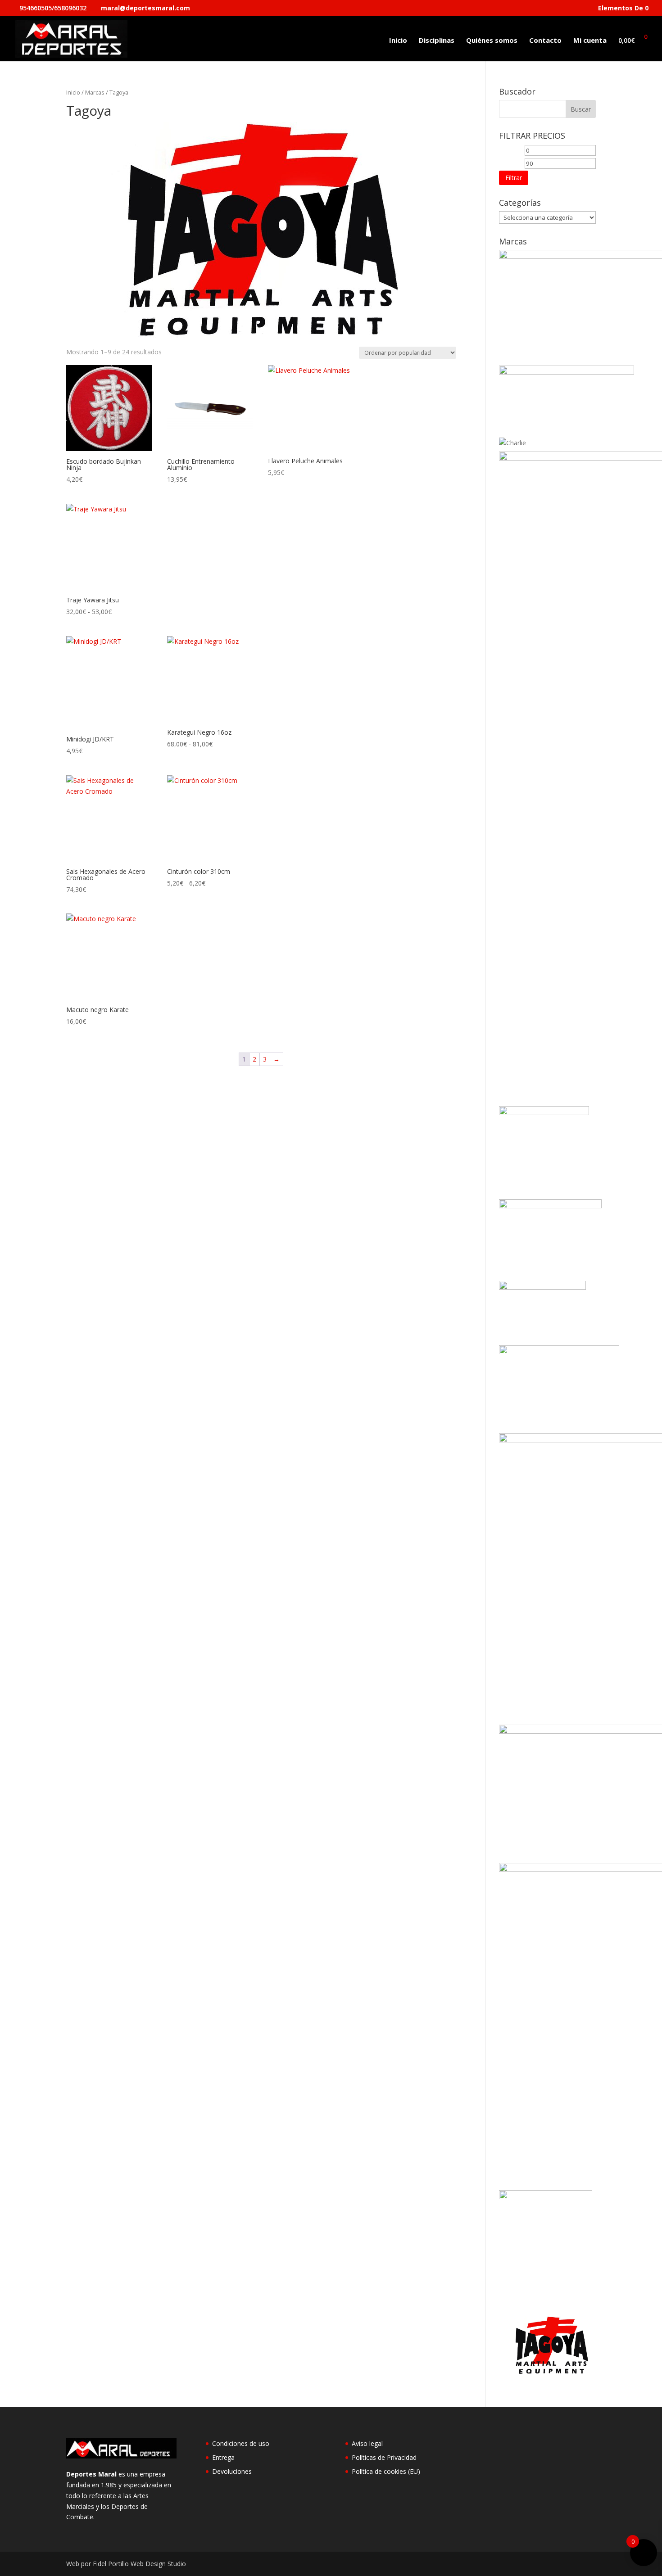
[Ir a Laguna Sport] (542, 1287)
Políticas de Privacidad (384, 2457)
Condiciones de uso (241, 2443)
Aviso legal (367, 2443)
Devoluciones (232, 2471)
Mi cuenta (590, 41)
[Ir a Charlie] (512, 443)
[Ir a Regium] (546, 2197)
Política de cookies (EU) (386, 2471)
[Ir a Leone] (559, 1352)
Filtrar (514, 178)
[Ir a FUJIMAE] (544, 1113)
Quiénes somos (492, 41)
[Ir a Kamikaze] (550, 1206)
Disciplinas (437, 41)
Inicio (398, 41)
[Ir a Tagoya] (547, 2372)
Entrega (223, 2457)
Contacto (545, 41)
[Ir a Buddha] (567, 372)
